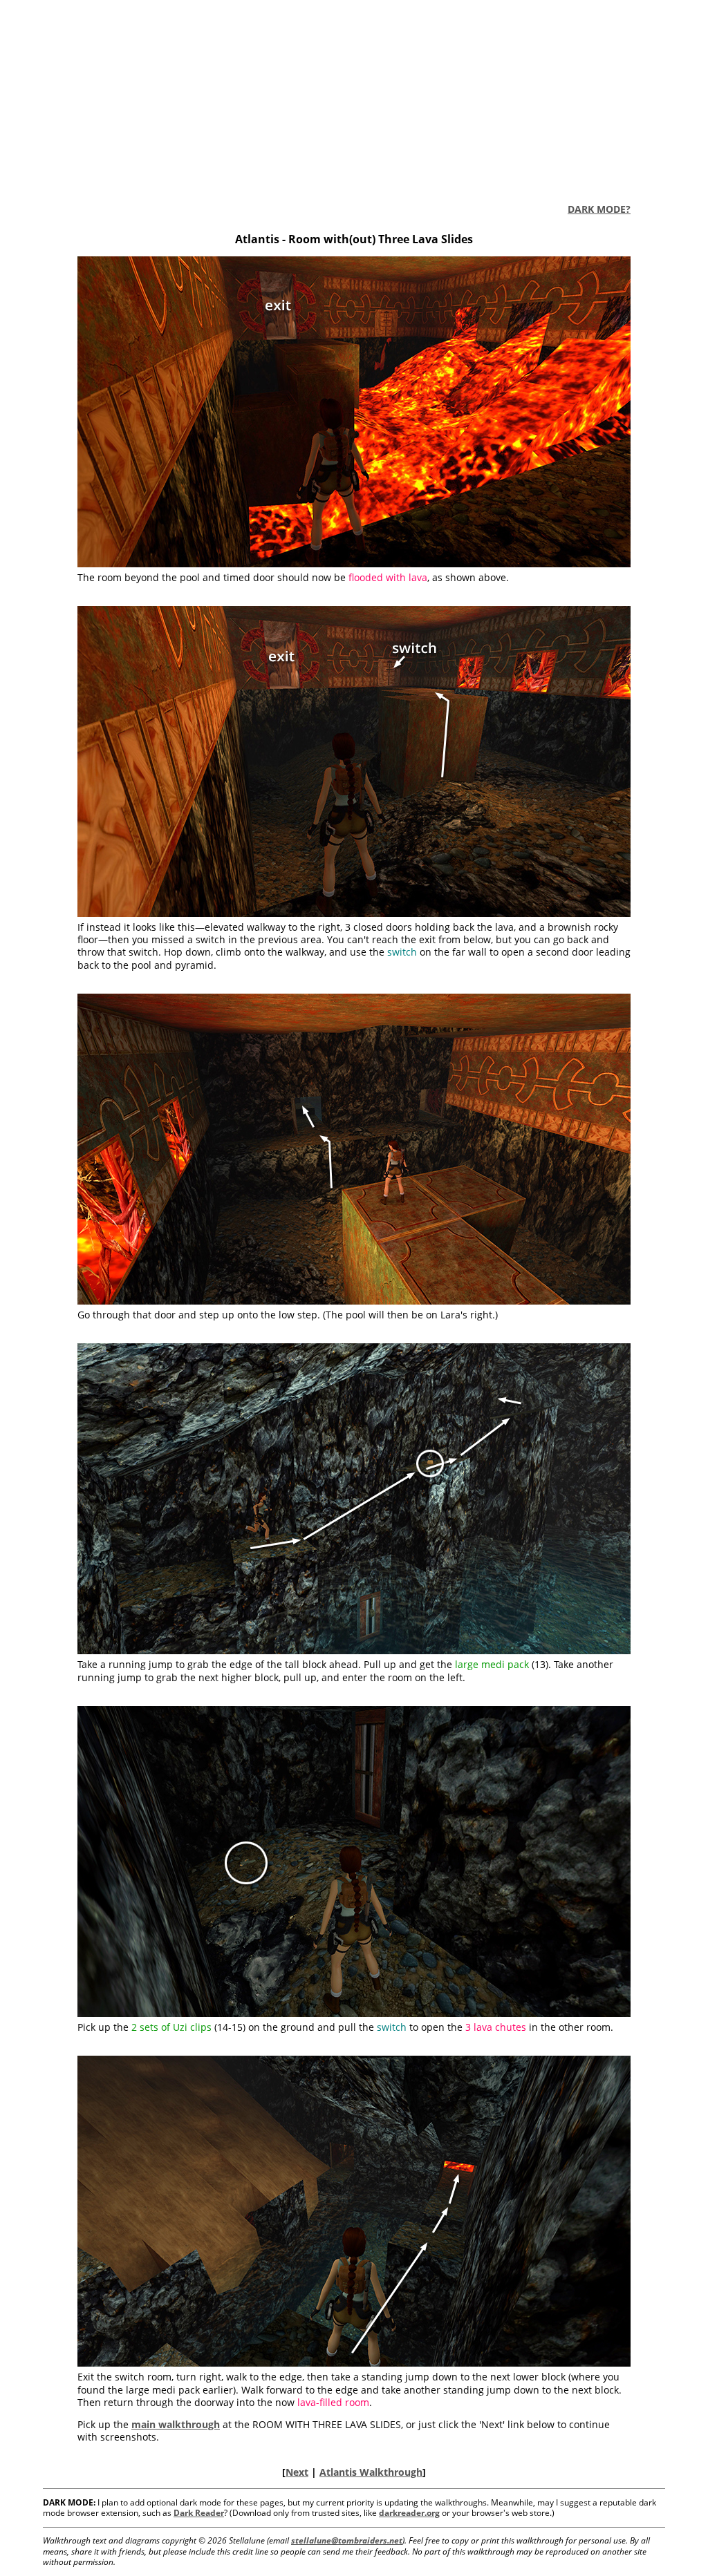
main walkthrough (176, 2424)
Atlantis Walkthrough (371, 2472)
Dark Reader (199, 2513)
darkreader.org (409, 2513)
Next (297, 2472)
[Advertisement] (354, 97)
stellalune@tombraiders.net (347, 2540)
